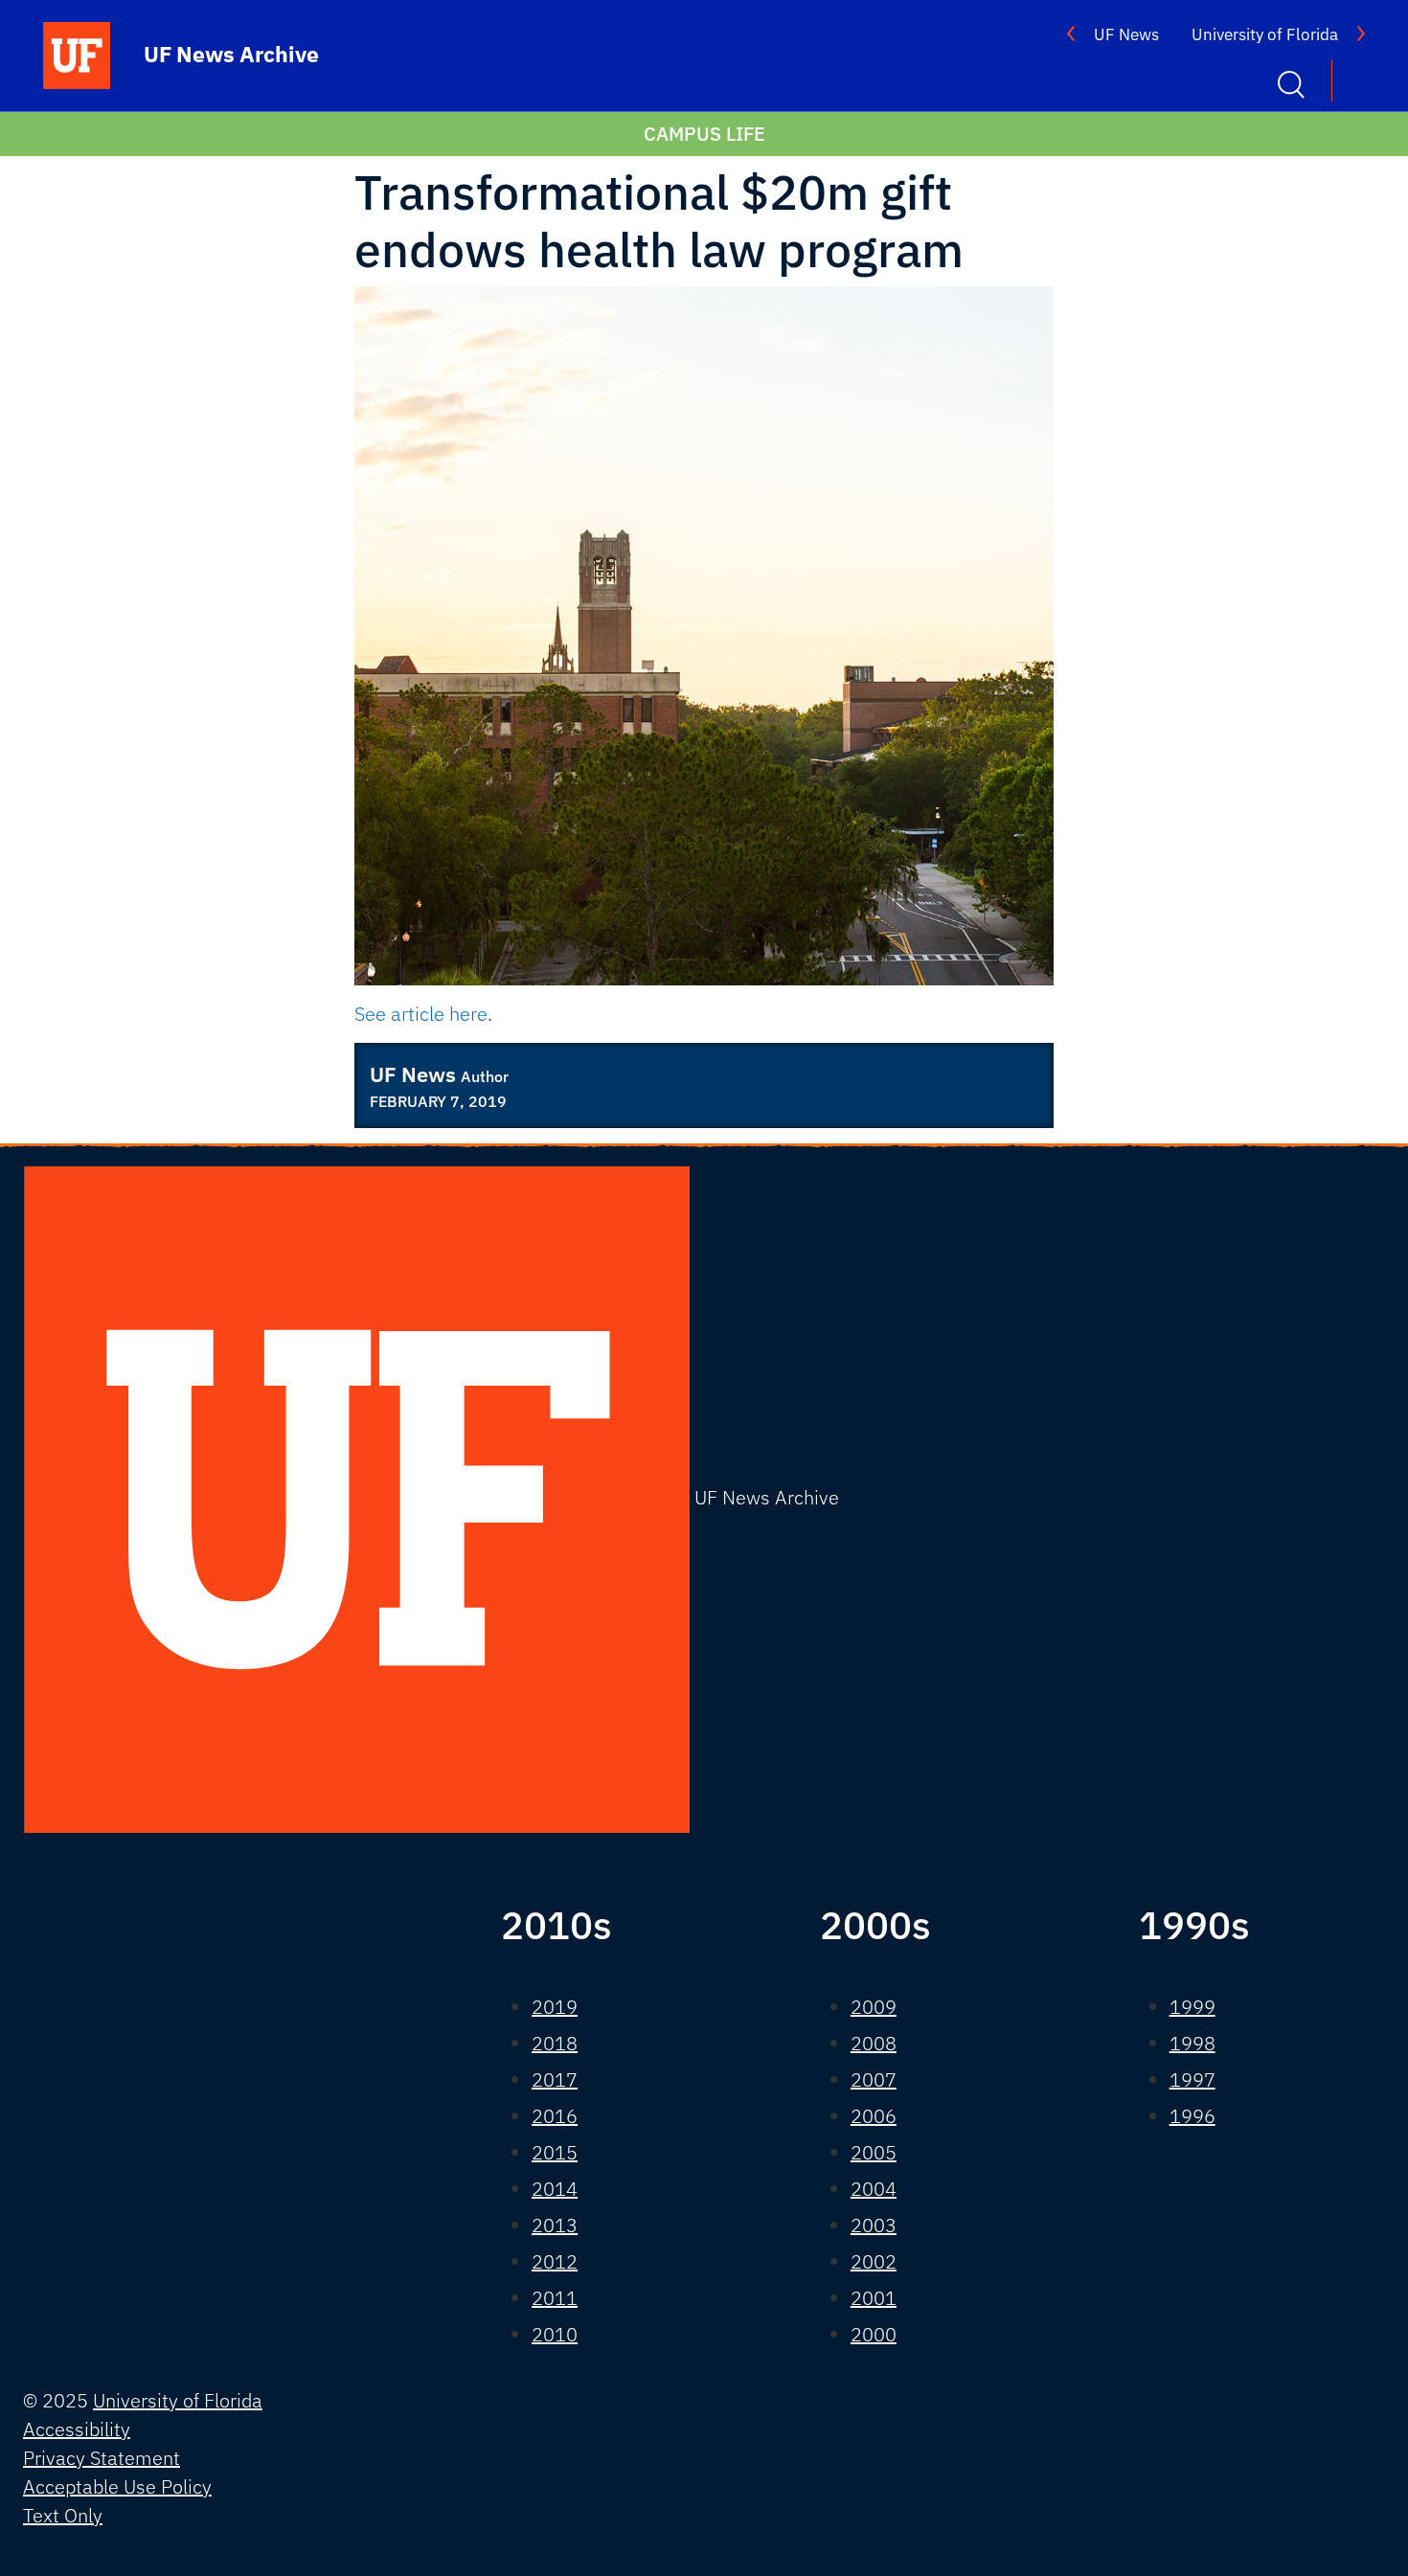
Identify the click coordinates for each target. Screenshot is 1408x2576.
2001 (874, 2298)
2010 (555, 2334)
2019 (555, 2007)
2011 (555, 2298)
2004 (874, 2189)
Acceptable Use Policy (117, 2486)
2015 (555, 2152)
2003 (874, 2225)
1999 (1192, 2007)
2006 (874, 2116)
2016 (555, 2116)
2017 (555, 2079)
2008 (874, 2043)
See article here (421, 1014)
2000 (874, 2334)
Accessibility (77, 2429)
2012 (555, 2261)
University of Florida (1265, 34)
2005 (874, 2152)
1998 (1192, 2043)
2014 (555, 2189)
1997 (1192, 2079)
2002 (874, 2261)
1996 (1192, 2116)
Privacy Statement (102, 2458)
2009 (874, 2007)
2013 (555, 2225)
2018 (555, 2043)
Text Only (63, 2515)
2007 (874, 2079)
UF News (1126, 34)
